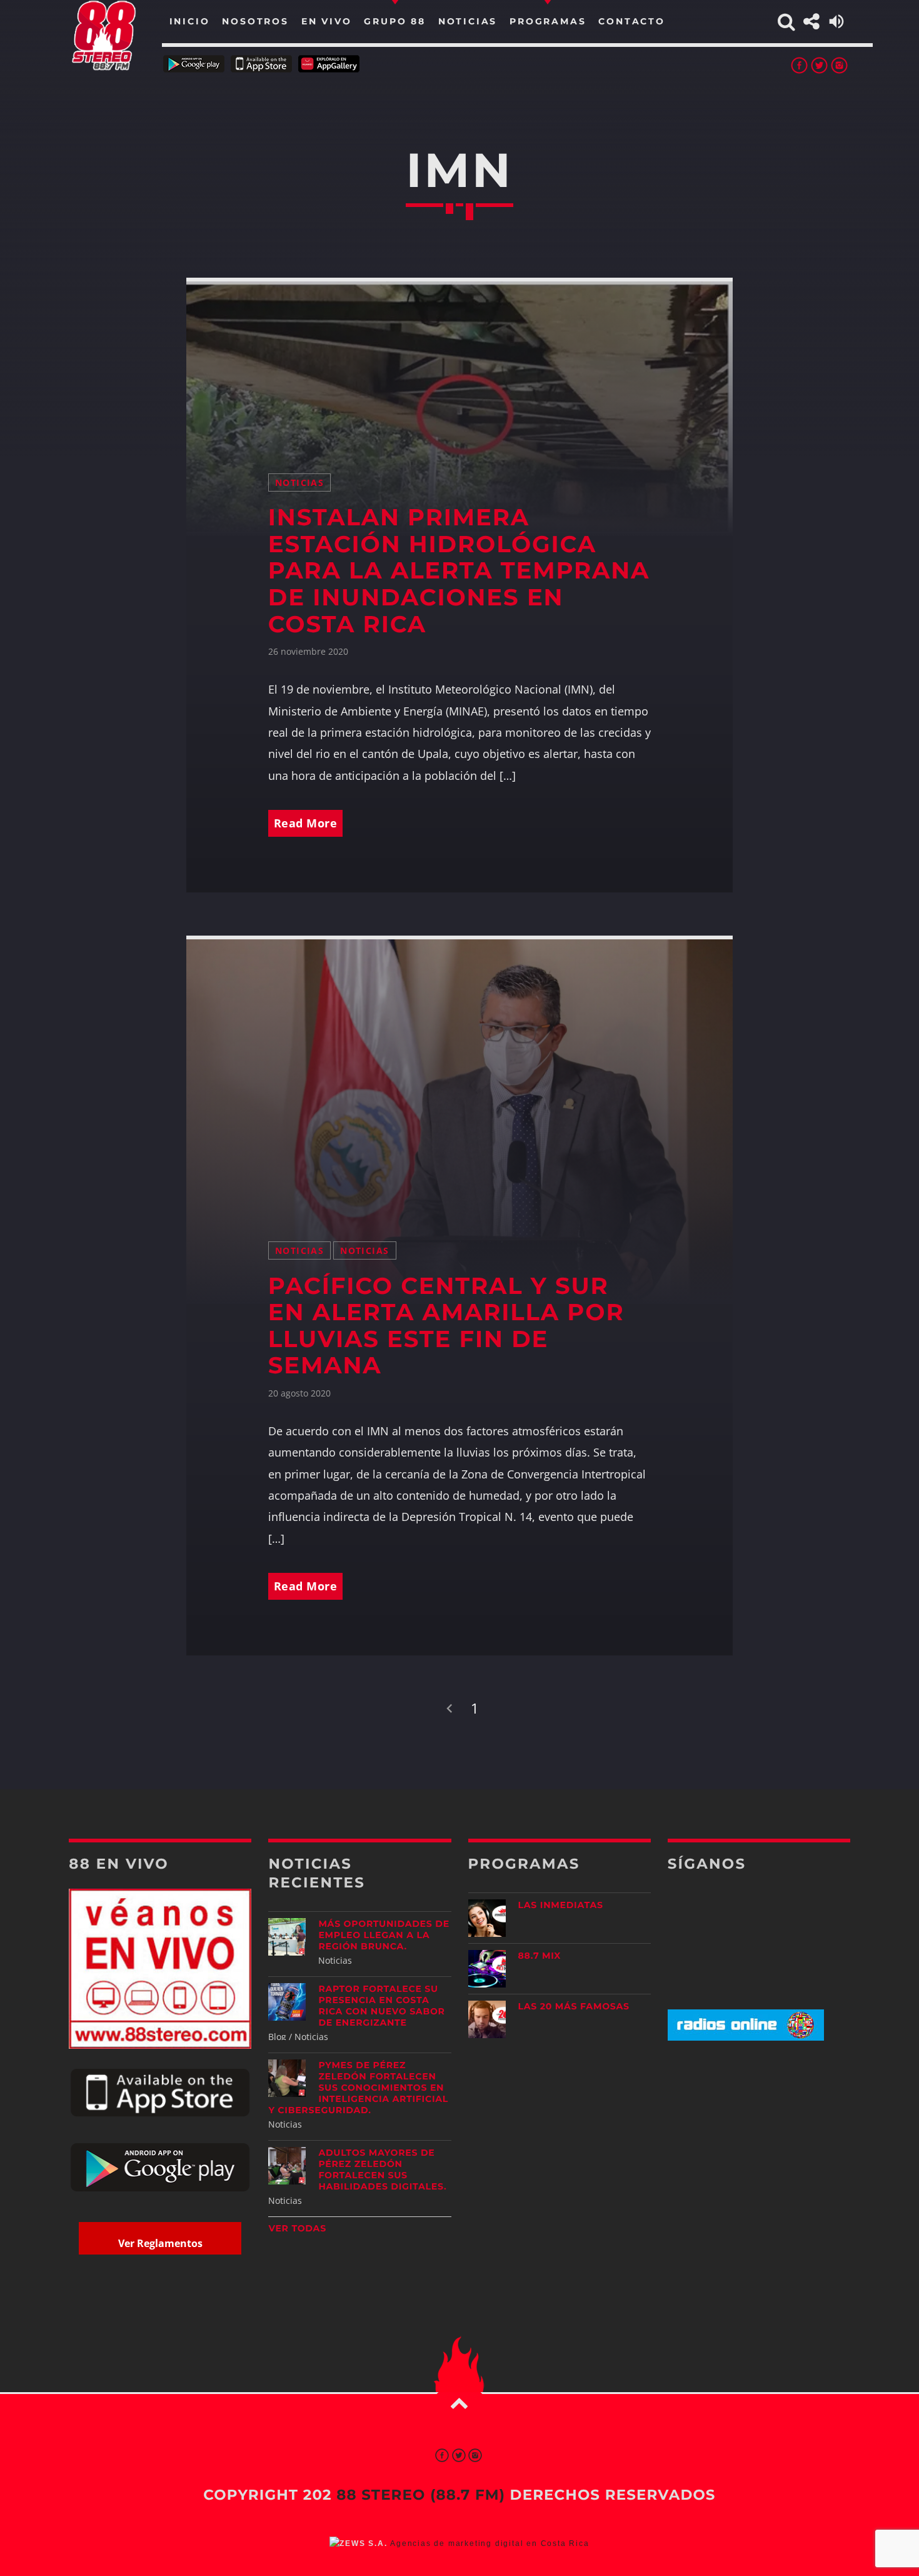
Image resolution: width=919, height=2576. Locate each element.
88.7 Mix (540, 1956)
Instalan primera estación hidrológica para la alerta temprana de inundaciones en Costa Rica (459, 571)
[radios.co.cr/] (746, 2037)
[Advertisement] (759, 2149)
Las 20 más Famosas (574, 2006)
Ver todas (297, 2228)
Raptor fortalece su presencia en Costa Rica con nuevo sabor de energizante (381, 2006)
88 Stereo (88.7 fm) (421, 2495)
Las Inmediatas (561, 1905)
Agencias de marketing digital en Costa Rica (490, 2543)
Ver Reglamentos (160, 2243)
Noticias (299, 482)
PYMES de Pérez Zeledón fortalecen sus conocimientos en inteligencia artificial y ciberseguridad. (358, 2088)
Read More (306, 823)
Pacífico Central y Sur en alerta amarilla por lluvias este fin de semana (446, 1326)
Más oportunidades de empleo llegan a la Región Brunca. (384, 1935)
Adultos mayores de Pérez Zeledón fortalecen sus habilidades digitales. (382, 2169)
